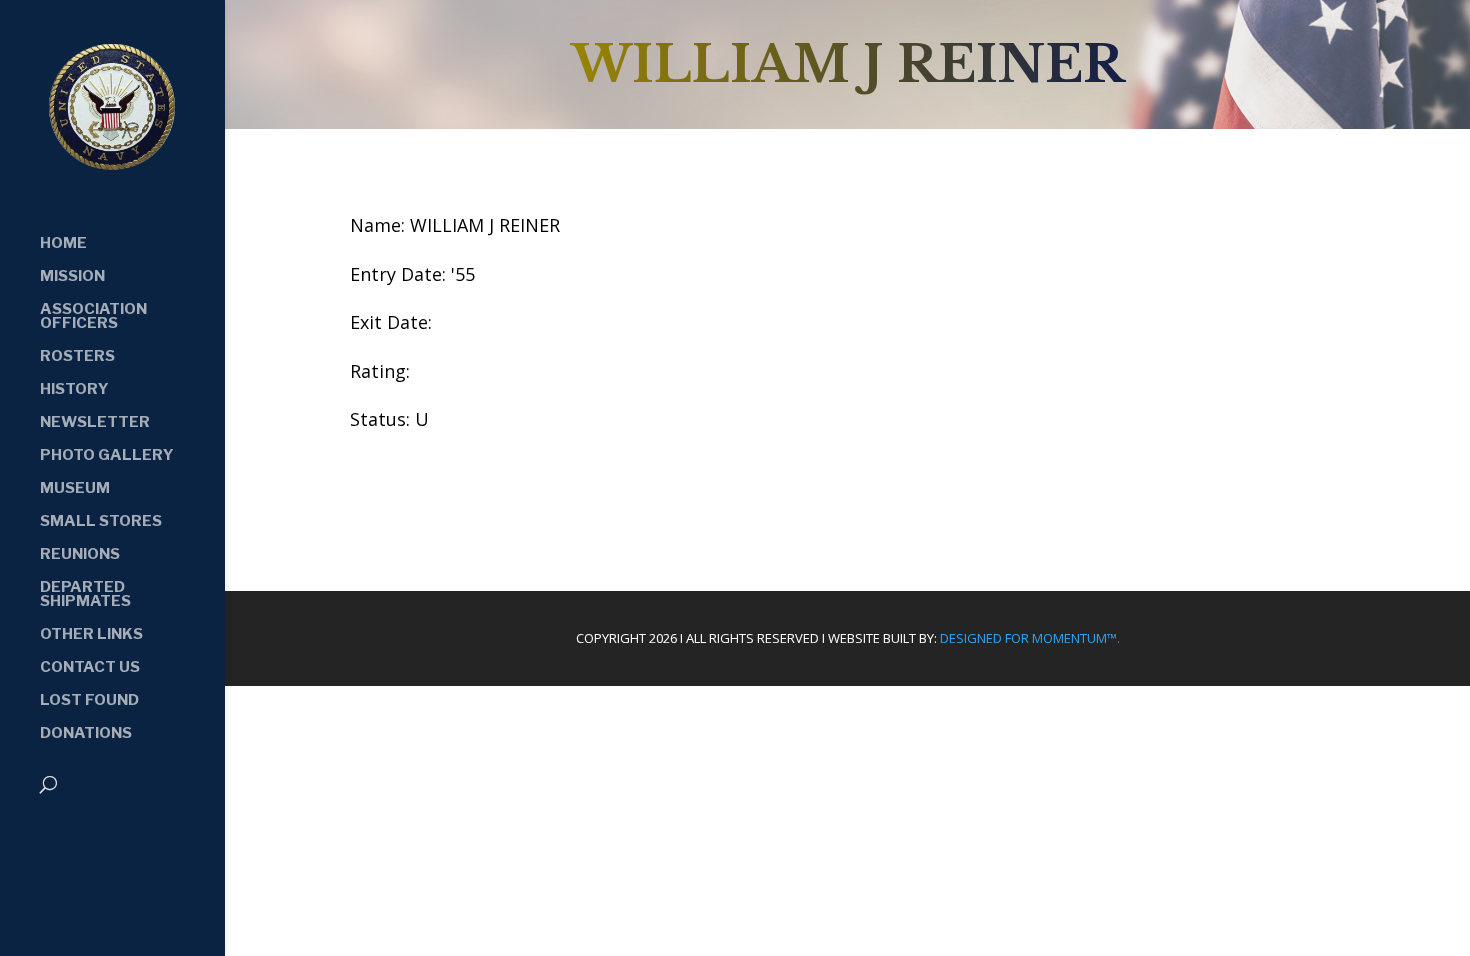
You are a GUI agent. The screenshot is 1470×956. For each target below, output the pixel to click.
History (74, 390)
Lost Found (89, 701)
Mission (72, 277)
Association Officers (93, 317)
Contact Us (90, 668)
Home (63, 244)
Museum (75, 489)
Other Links (91, 635)
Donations (86, 734)
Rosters (77, 357)
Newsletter (95, 423)
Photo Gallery (107, 456)
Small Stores (101, 522)
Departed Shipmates (85, 595)
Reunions (80, 555)
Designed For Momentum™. (1030, 638)
